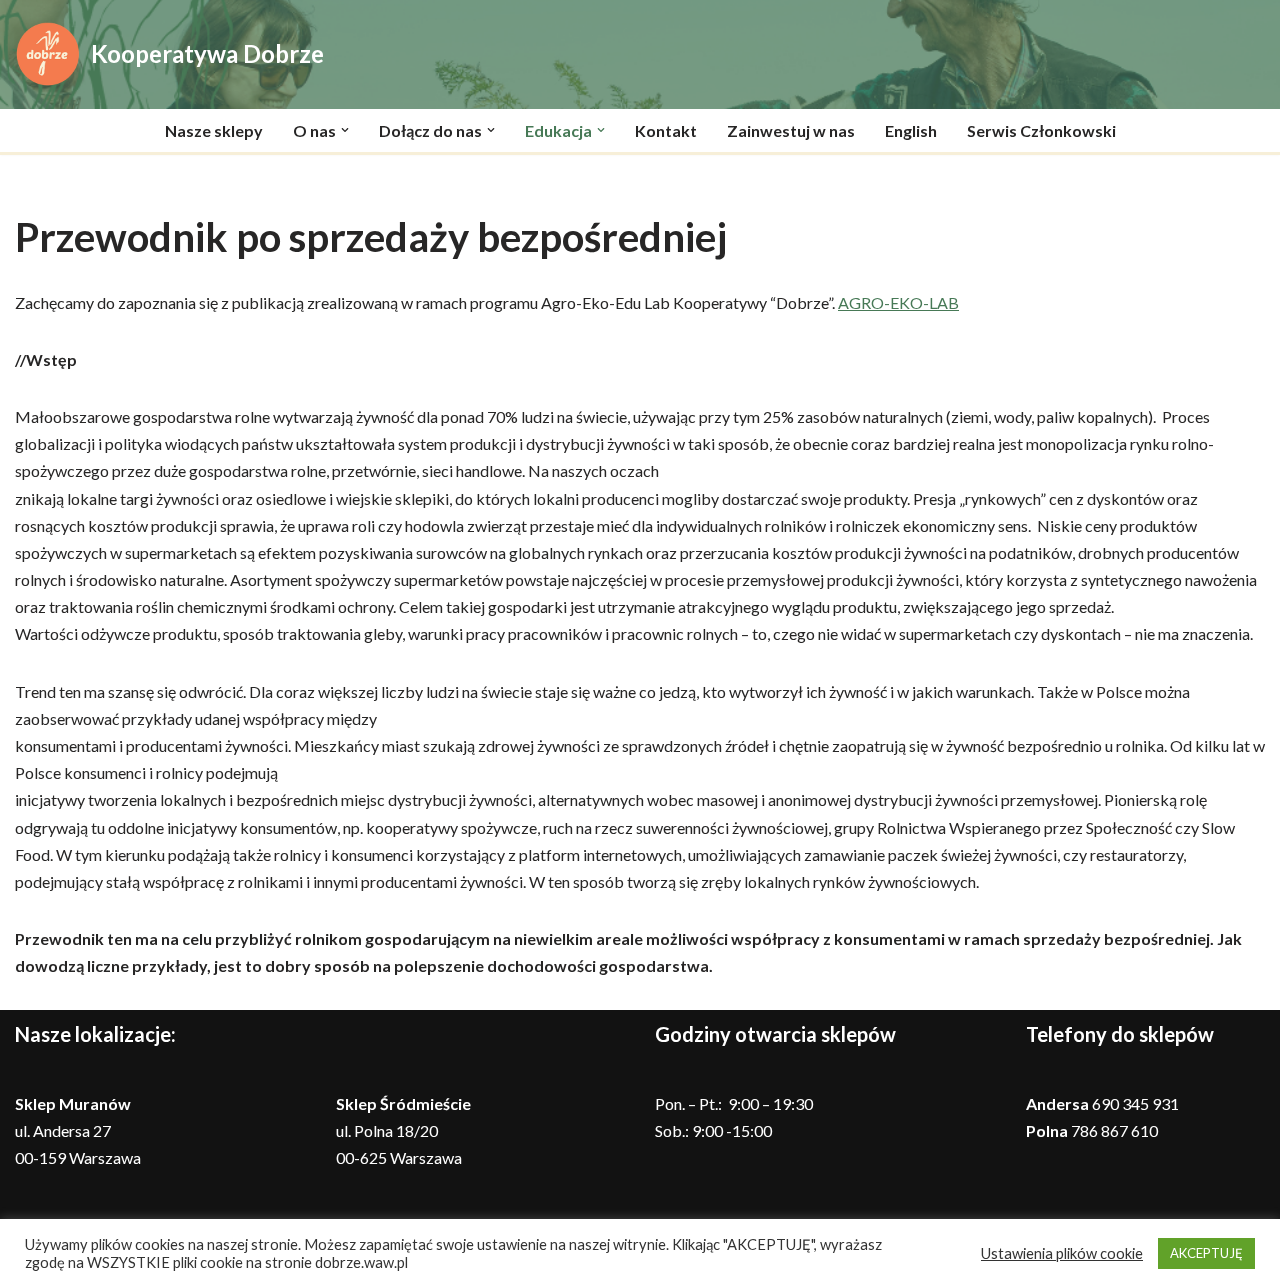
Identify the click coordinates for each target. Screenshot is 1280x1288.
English (911, 130)
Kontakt (666, 130)
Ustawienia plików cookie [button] (1062, 1253)
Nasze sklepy (214, 130)
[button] (345, 130)
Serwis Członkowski (1041, 130)
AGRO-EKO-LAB (898, 302)
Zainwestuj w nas (791, 130)
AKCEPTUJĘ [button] (1206, 1253)
